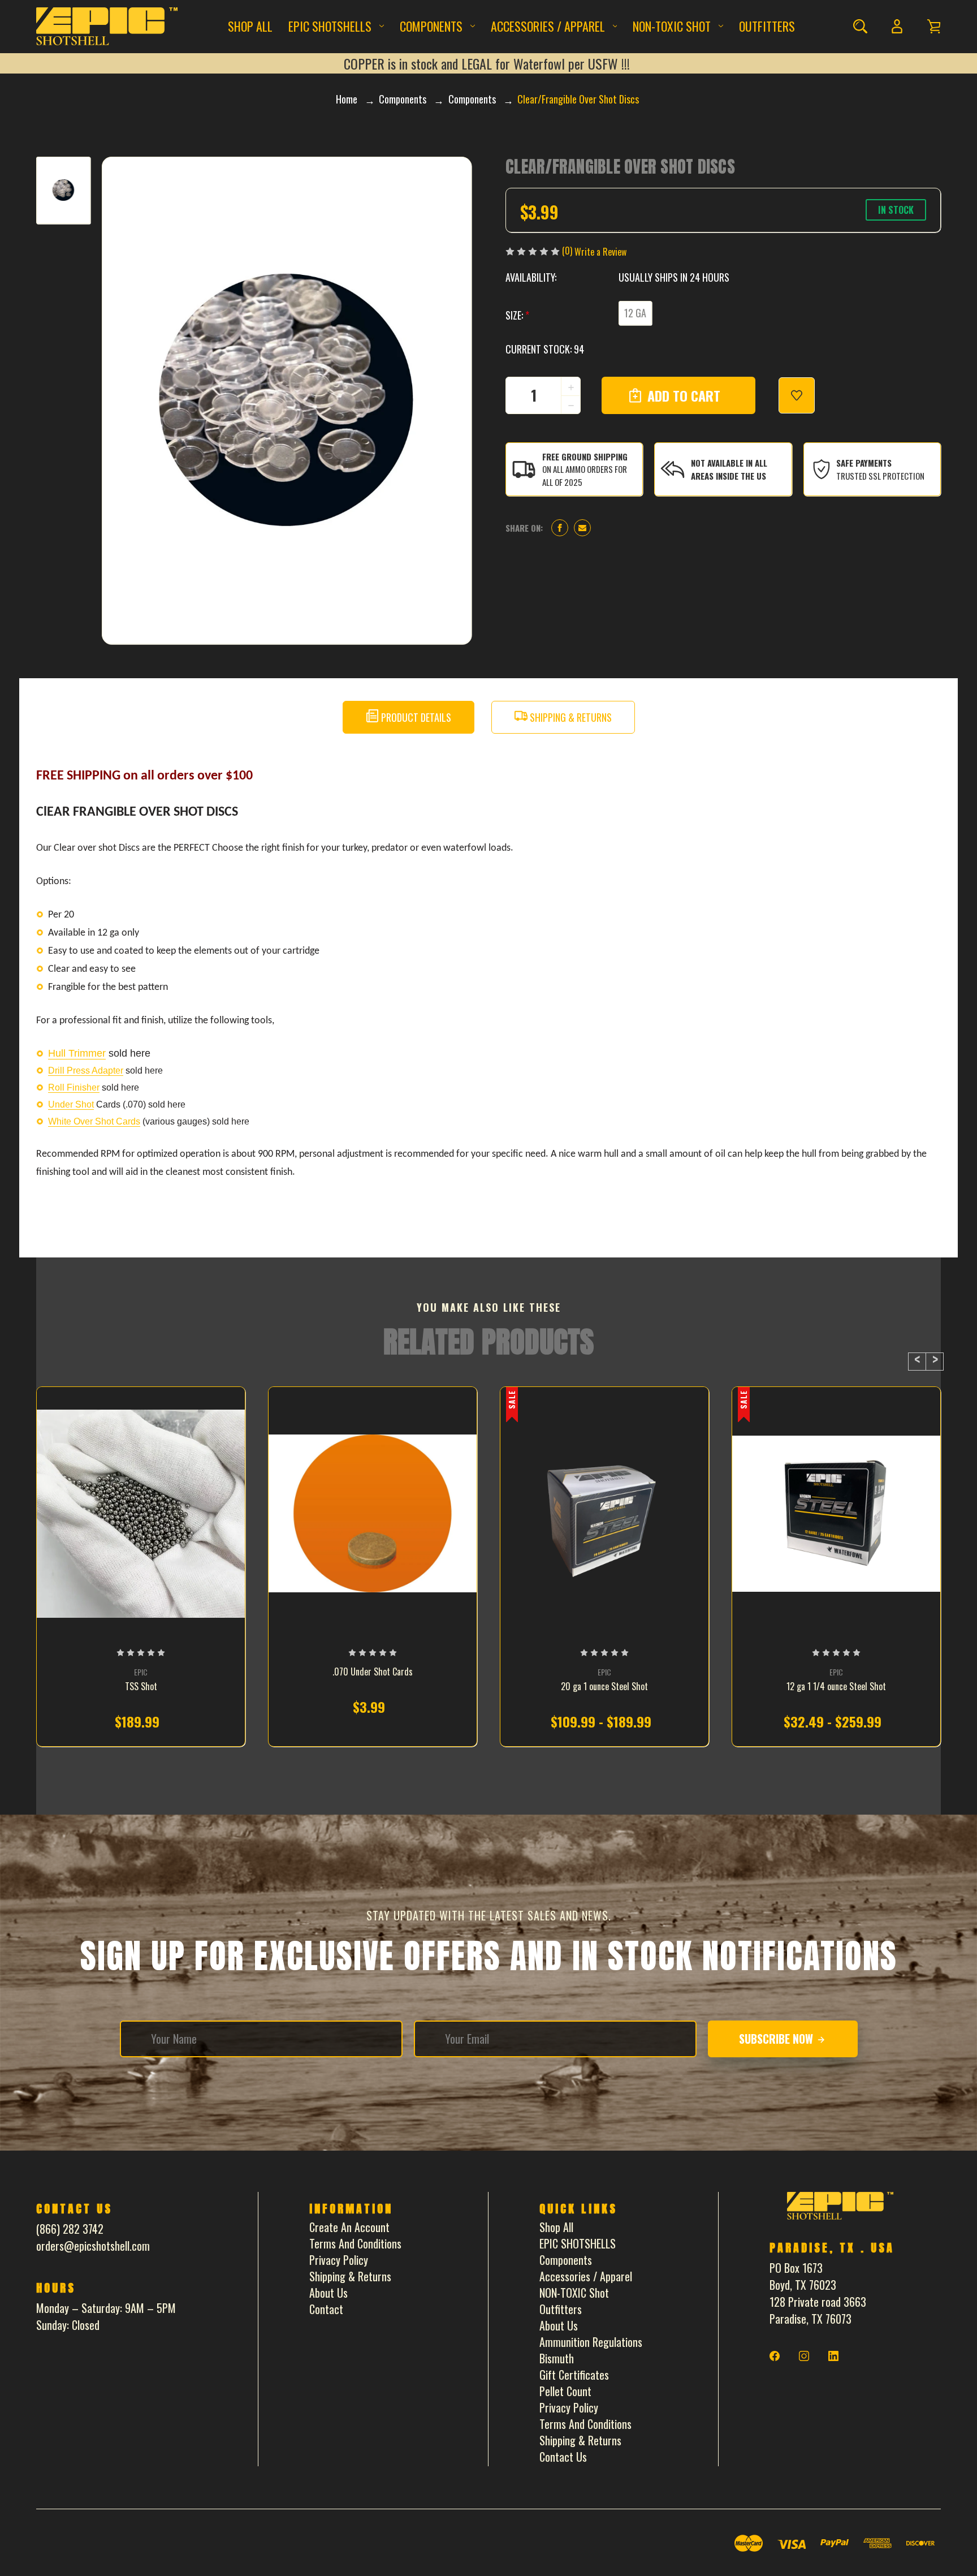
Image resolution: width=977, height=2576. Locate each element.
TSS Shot (141, 1687)
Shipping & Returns (570, 717)
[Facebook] (560, 528)
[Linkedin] (833, 2356)
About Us (328, 2293)
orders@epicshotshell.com (93, 2246)
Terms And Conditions (355, 2243)
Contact (326, 2309)
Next (935, 1362)
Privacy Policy (339, 2260)
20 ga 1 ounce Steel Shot (604, 1687)
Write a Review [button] (600, 252)
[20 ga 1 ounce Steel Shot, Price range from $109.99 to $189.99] (604, 1514)
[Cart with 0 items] (934, 26)
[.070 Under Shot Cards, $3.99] (373, 1514)
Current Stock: (545, 349)
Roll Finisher (74, 1087)
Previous (917, 1362)
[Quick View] (141, 1573)
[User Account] (897, 26)
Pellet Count (565, 2391)
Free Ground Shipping (585, 456)
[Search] (860, 26)
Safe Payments (864, 463)
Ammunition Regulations (591, 2342)
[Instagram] (804, 2356)
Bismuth (557, 2358)
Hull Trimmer (77, 1053)
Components (431, 26)
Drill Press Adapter (86, 1071)
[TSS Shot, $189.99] (141, 1514)
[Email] (582, 528)
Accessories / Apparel (548, 26)
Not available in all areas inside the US (729, 469)
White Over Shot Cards (94, 1121)
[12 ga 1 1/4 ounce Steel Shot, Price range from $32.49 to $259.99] (836, 1514)
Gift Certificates (574, 2375)
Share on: (524, 528)
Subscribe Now (777, 2039)
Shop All (250, 26)
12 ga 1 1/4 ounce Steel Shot (836, 1687)
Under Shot (71, 1104)
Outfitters (767, 26)
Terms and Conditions (585, 2424)
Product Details (415, 717)
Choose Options (141, 1724)
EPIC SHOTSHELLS (330, 26)
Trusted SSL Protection (880, 476)
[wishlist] (797, 395)
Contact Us (563, 2457)
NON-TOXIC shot (672, 26)
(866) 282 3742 (70, 2229)
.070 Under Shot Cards (373, 1672)
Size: (517, 315)
